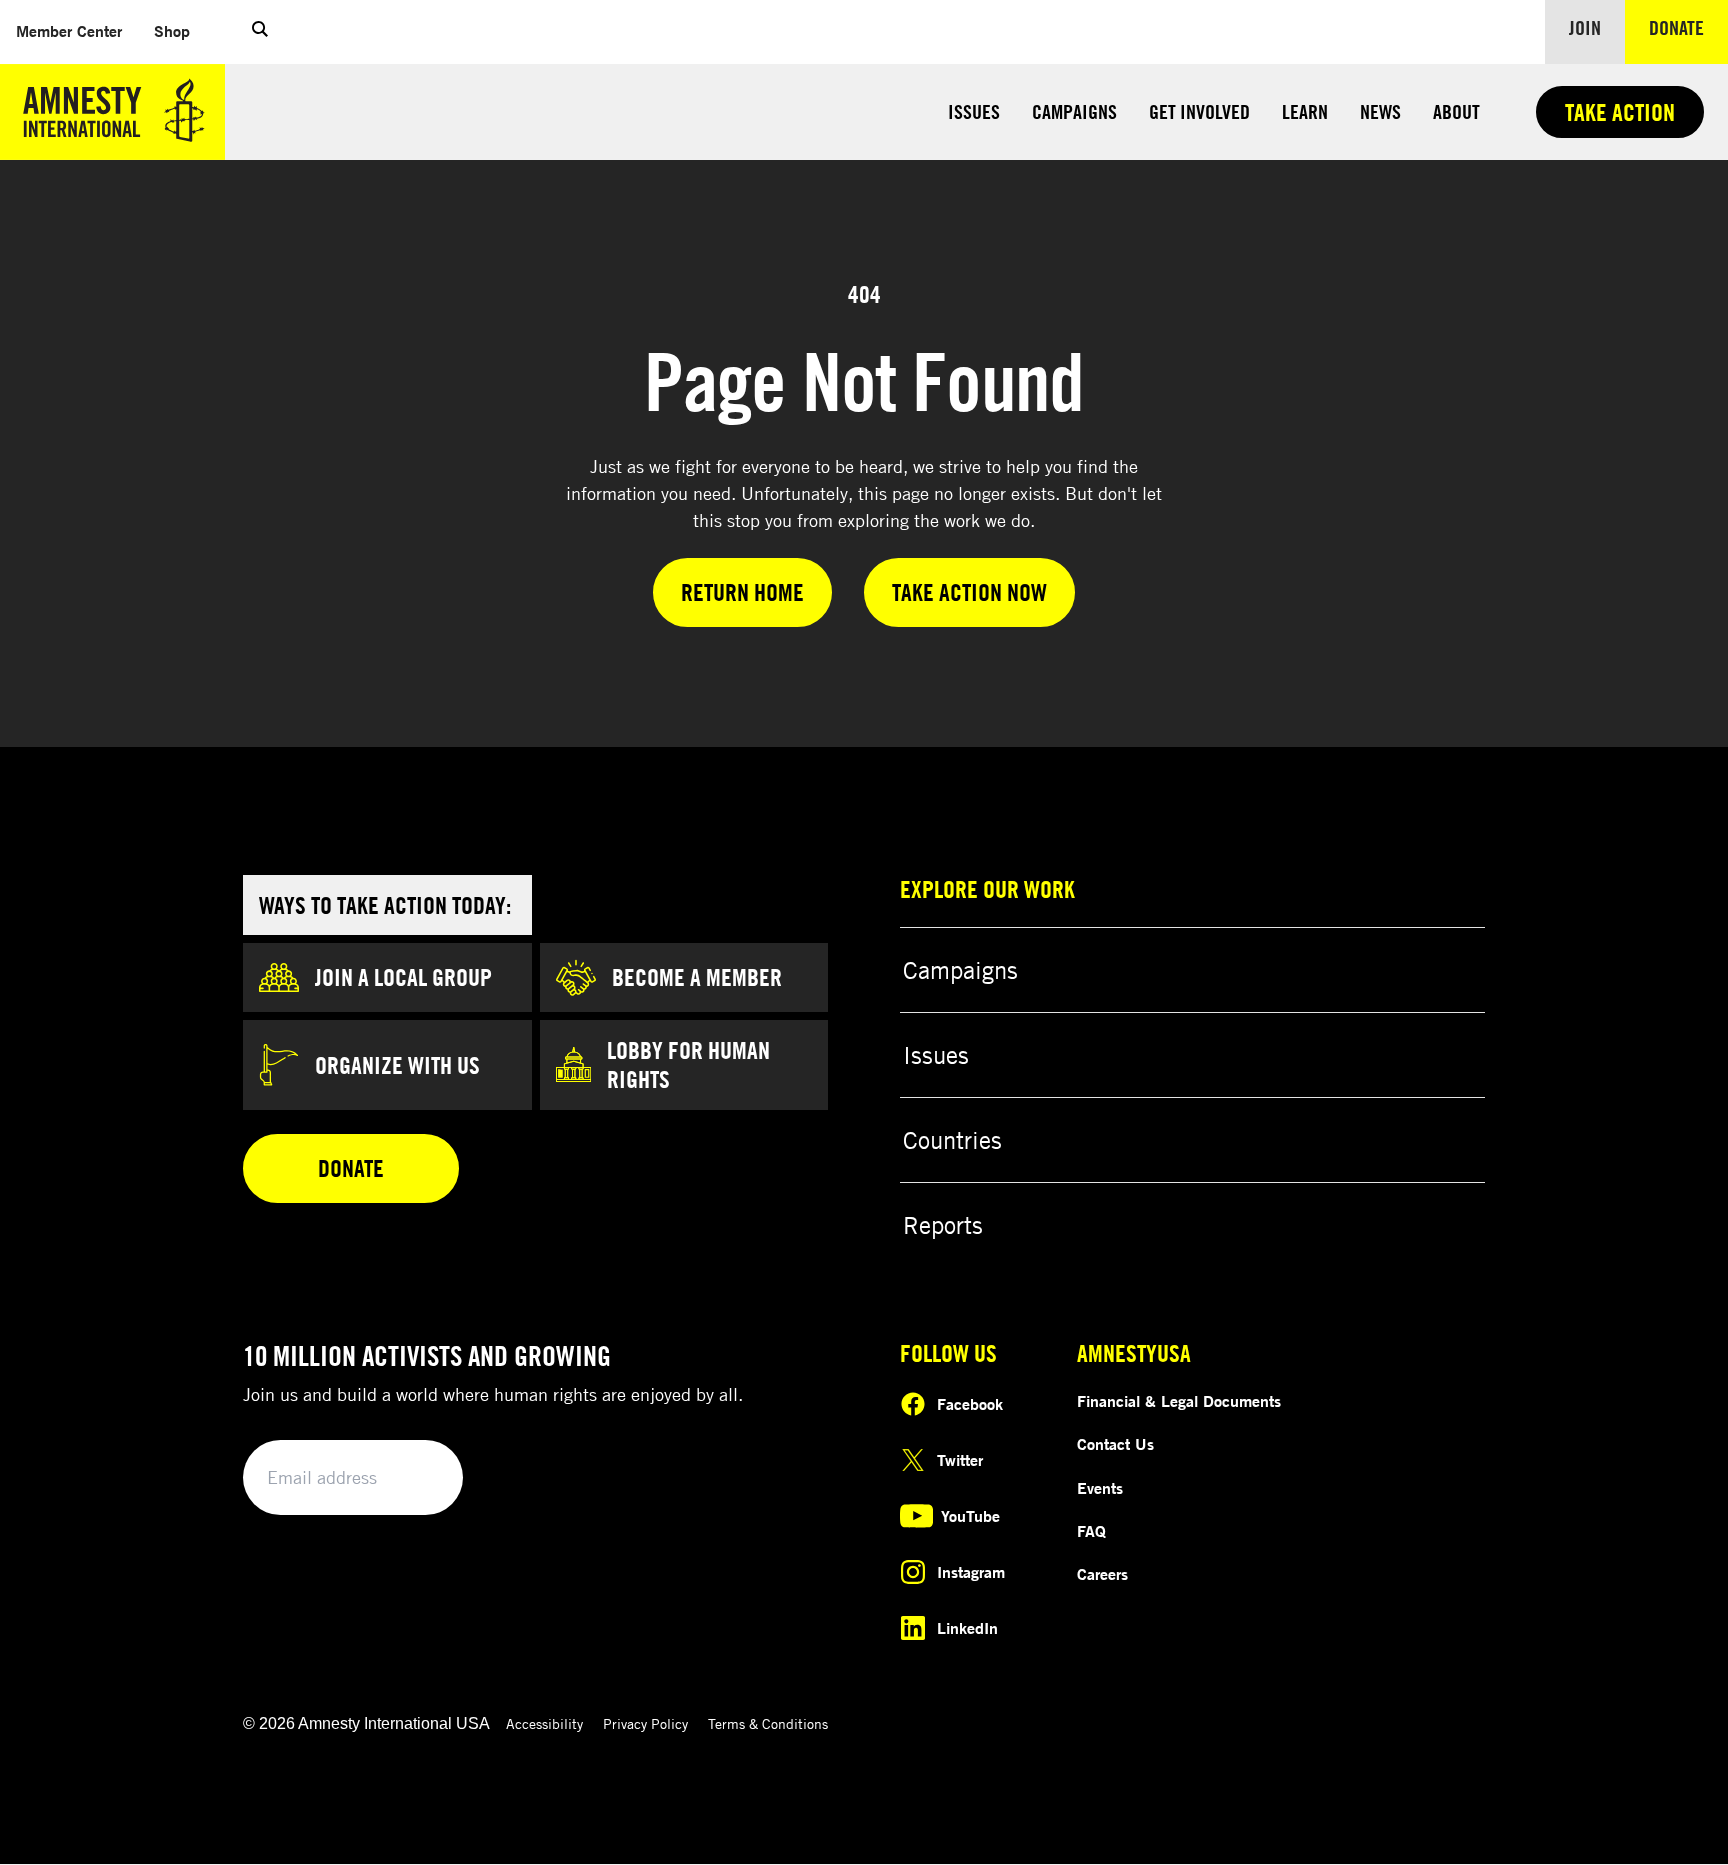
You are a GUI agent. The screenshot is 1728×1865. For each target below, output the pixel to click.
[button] (260, 32)
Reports (943, 1225)
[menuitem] (69, 31)
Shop (180, 30)
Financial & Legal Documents (1179, 1401)
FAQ (1091, 1531)
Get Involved (1199, 111)
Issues (974, 111)
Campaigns (1074, 111)
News (1380, 111)
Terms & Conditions (768, 1723)
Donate (1688, 27)
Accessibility (544, 1723)
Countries (952, 1140)
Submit (414, 1478)
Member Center (77, 30)
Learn (1305, 111)
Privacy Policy (645, 1723)
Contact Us (1115, 1444)
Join (1585, 27)
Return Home (742, 592)
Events (1100, 1488)
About (1456, 111)
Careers (1102, 1574)
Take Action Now (969, 592)
